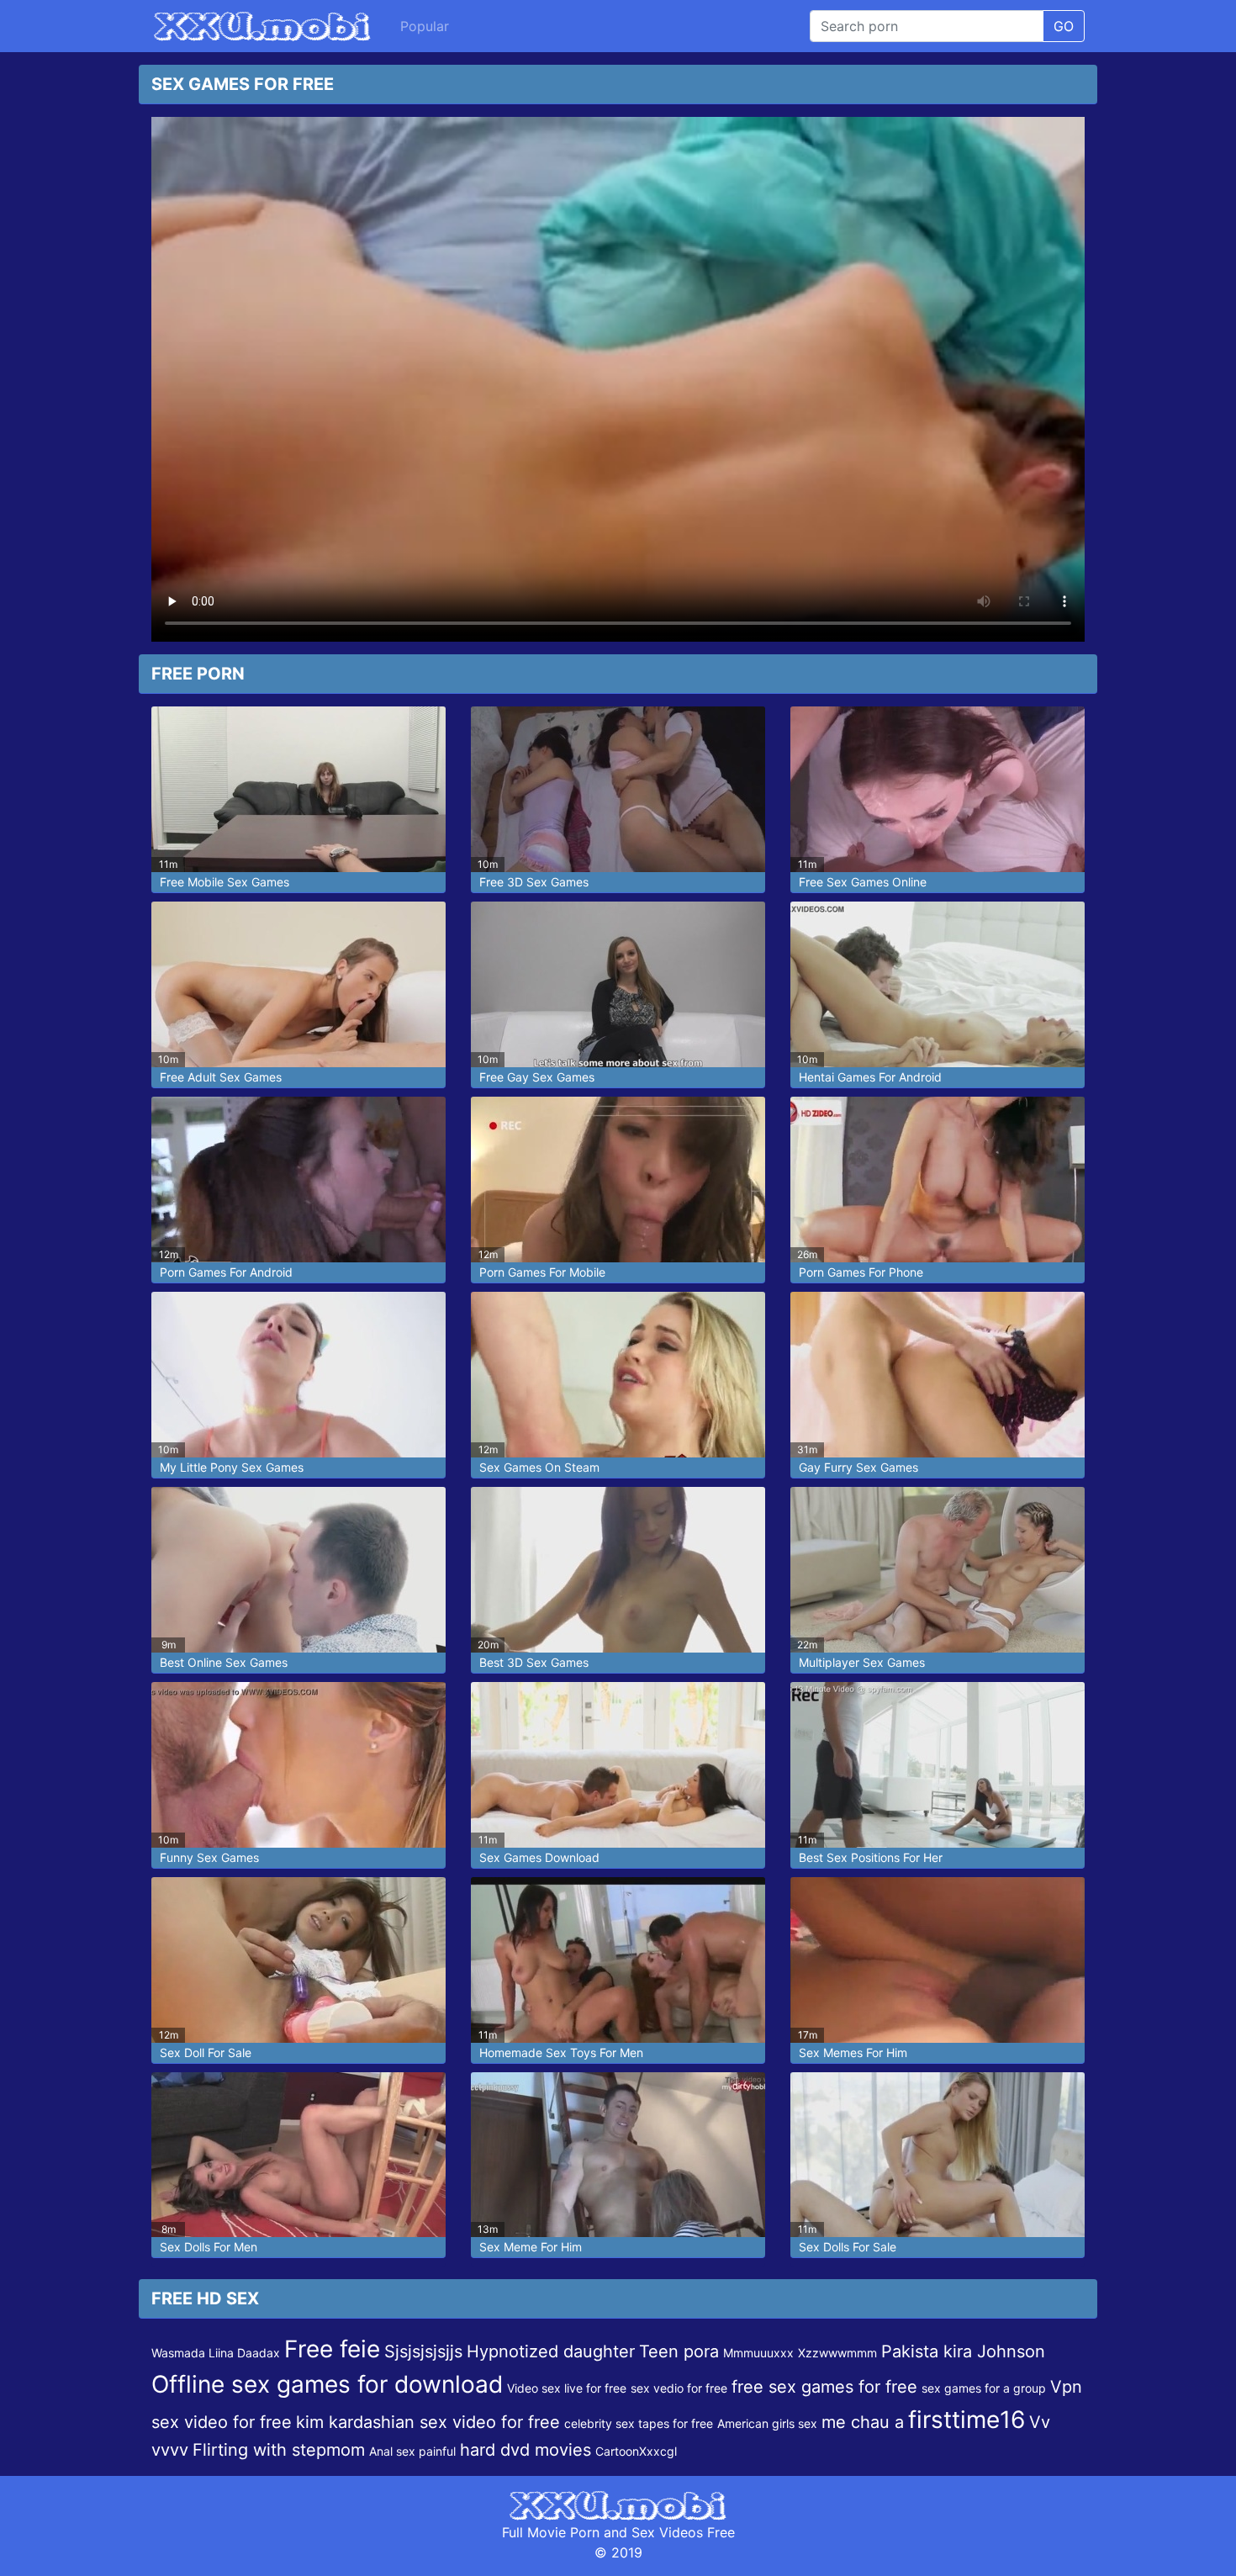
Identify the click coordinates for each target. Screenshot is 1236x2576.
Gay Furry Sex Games (858, 1467)
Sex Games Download (539, 1857)
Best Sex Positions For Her (871, 1857)
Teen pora (679, 2351)
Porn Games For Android (226, 1272)
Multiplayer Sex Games (862, 1662)
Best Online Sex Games (224, 1662)
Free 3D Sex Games (534, 882)
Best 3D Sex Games (534, 1662)
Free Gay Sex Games (537, 1077)
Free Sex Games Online (863, 882)
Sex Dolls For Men (209, 2247)
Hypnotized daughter (551, 2351)
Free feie (332, 2349)
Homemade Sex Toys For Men (561, 2052)
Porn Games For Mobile (542, 1272)
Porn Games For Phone (861, 1272)
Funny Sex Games (209, 1857)
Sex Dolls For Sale (848, 2247)
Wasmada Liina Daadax (216, 2353)
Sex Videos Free (683, 2532)
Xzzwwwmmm (837, 2353)
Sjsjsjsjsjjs (423, 2351)
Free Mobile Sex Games (224, 882)
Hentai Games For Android (870, 1077)
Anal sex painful (412, 2451)
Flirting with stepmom (279, 2450)
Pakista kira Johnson (963, 2351)
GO (1064, 26)
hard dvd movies (526, 2450)
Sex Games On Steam (539, 1467)
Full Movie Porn (551, 2532)
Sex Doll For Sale (206, 2052)
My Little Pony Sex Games (232, 1467)
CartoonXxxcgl (636, 2451)
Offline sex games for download (327, 2384)
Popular (425, 26)
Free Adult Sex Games (221, 1077)
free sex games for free (824, 2387)
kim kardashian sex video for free (428, 2422)
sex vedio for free (679, 2388)
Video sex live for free (567, 2388)
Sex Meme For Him (531, 2247)
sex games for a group (984, 2388)
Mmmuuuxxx (758, 2353)
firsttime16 (967, 2420)
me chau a (863, 2422)
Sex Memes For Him (853, 2052)
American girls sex (767, 2423)
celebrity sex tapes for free (639, 2423)
